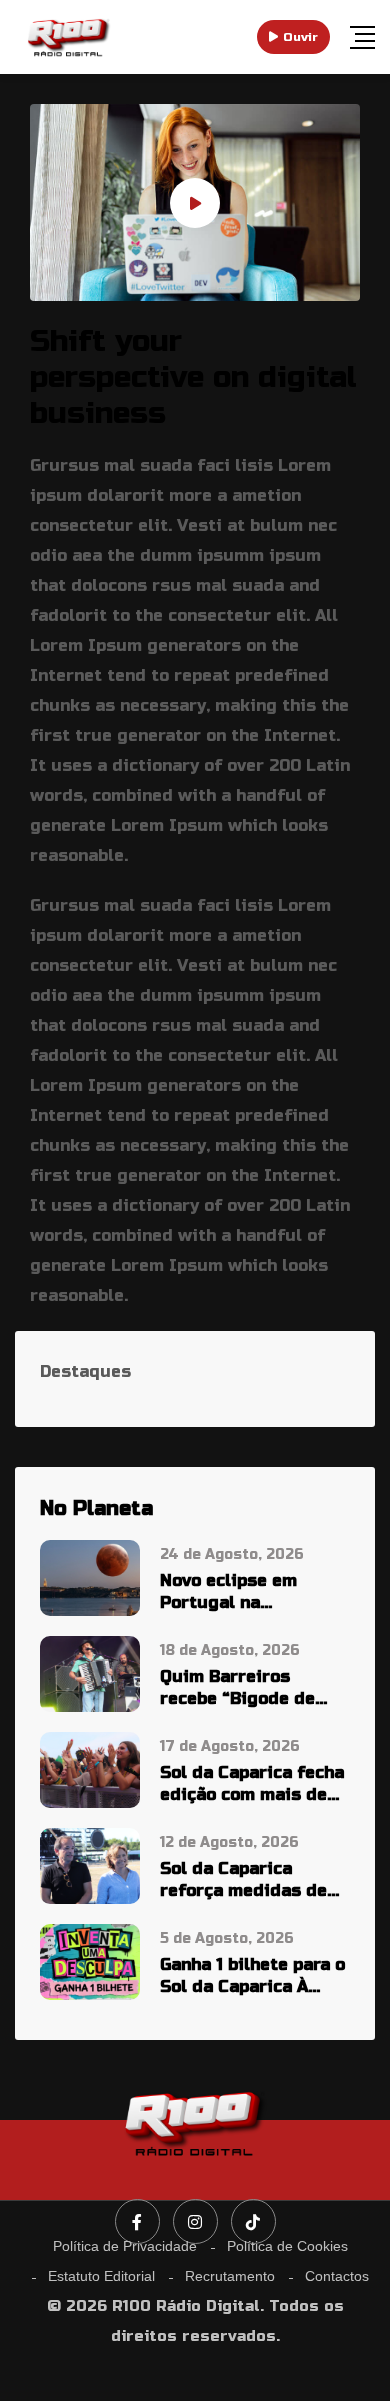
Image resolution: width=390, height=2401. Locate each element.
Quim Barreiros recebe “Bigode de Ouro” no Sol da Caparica (237, 1688)
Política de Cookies (287, 2246)
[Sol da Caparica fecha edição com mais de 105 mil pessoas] (90, 1768)
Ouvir (300, 37)
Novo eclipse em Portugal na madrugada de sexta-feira (252, 1592)
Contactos (337, 2276)
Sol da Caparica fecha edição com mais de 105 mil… (252, 1784)
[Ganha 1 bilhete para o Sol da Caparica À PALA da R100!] (90, 1960)
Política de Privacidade (125, 2246)
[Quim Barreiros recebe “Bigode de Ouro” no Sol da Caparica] (90, 1672)
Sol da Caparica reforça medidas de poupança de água (243, 1880)
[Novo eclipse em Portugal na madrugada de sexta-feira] (90, 1576)
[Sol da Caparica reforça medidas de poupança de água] (90, 1864)
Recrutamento (230, 2276)
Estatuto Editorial (101, 2276)
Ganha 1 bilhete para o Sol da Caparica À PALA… (252, 1976)
